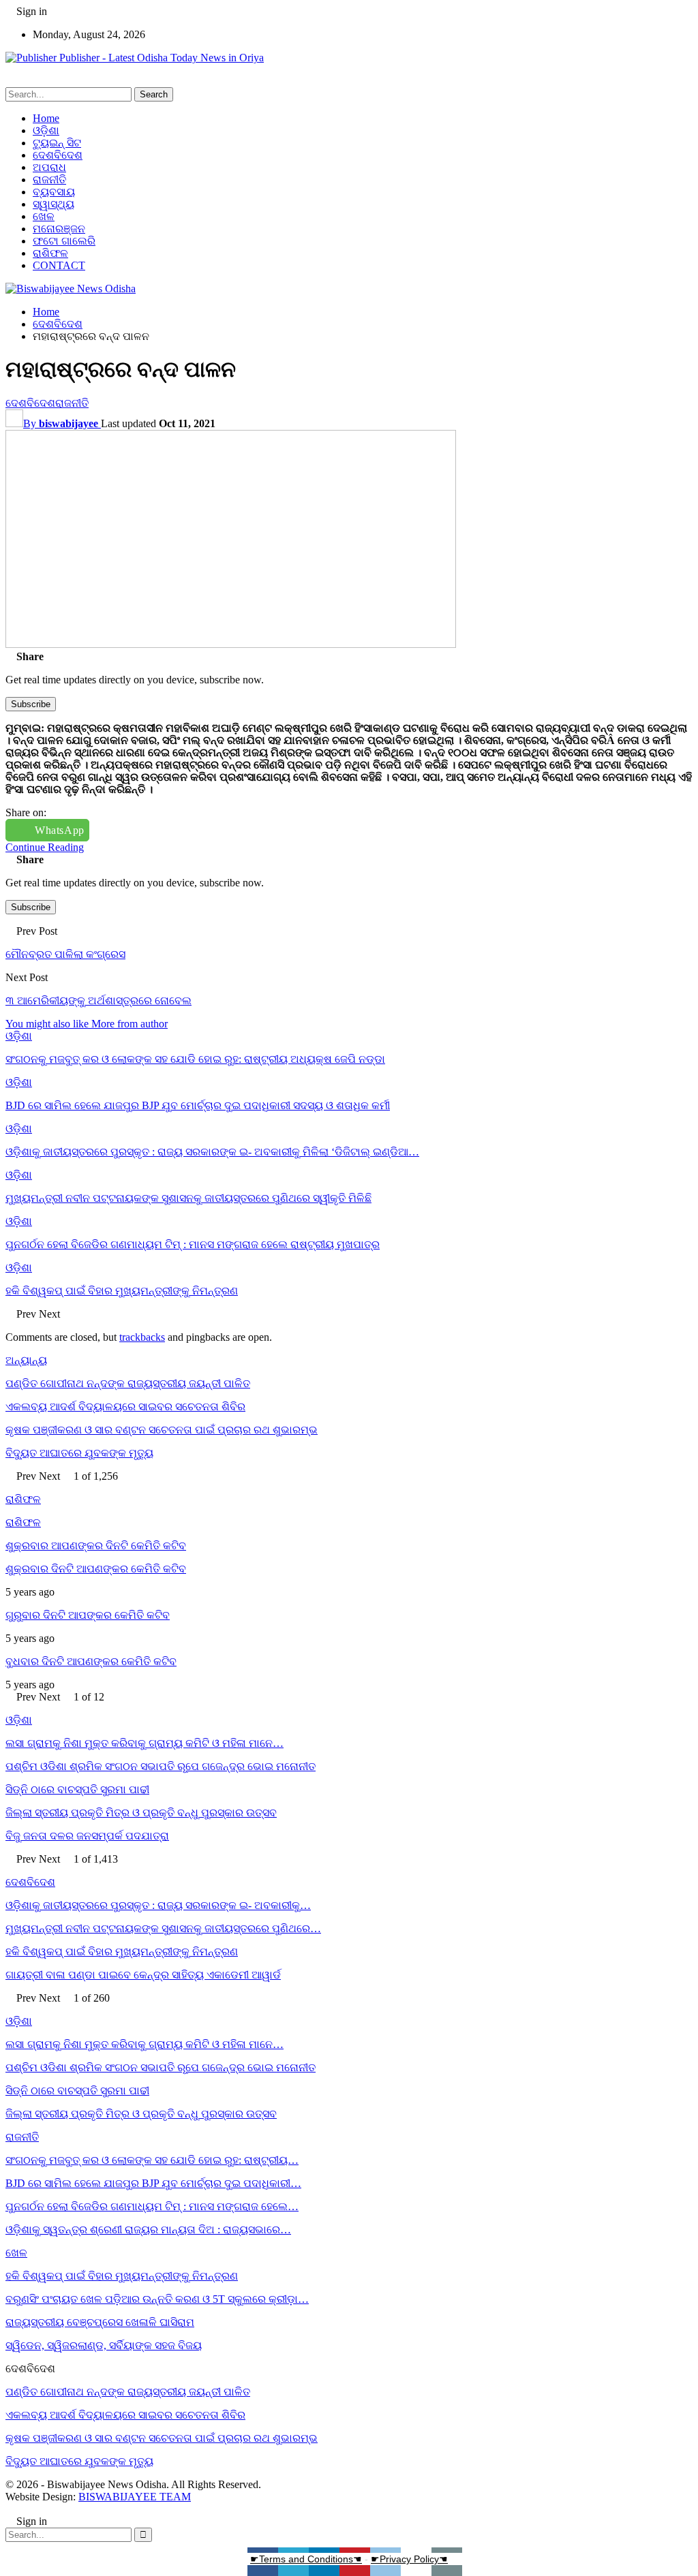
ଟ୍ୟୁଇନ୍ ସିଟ (57, 143)
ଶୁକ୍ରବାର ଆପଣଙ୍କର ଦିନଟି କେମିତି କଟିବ (96, 1546)
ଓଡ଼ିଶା (46, 130)
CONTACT (59, 265)
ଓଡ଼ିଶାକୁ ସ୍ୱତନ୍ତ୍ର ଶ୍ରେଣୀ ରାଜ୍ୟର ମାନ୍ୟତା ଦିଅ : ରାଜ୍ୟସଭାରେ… (148, 2230)
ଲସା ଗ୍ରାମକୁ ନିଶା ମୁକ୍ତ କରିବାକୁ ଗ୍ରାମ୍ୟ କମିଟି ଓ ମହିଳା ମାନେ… (145, 1743)
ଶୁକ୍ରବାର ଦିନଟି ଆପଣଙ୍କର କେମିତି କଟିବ (96, 1569)
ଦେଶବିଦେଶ (58, 155)
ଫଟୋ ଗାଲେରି (64, 241)
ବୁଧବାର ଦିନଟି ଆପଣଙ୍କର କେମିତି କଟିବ (91, 1661)
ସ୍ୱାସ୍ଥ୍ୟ (54, 204)
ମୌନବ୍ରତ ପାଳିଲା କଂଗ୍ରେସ (65, 954)
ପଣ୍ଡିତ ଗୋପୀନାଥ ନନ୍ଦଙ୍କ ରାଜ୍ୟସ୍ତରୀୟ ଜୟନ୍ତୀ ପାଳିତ (128, 1383)
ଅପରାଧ (49, 167)
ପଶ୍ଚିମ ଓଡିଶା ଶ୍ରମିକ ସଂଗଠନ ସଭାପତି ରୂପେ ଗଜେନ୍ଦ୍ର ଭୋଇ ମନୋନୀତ (161, 1766)
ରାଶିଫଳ (50, 253)
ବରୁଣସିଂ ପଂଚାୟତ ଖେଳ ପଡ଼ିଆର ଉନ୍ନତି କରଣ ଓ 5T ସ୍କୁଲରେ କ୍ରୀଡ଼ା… (157, 2299)
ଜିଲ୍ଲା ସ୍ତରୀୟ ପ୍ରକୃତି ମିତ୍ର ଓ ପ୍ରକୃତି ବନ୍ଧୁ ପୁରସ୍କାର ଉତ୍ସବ (141, 1813)
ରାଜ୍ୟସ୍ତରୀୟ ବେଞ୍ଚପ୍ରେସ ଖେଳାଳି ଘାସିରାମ (100, 2322)
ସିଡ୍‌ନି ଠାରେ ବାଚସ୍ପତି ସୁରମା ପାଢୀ (77, 1789)
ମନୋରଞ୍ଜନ (59, 229)
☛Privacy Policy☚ (409, 2559)
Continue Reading (45, 847)
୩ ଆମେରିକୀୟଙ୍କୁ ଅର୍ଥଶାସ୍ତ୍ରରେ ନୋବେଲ (98, 1000)
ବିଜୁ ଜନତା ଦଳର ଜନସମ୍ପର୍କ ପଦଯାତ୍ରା (87, 1836)
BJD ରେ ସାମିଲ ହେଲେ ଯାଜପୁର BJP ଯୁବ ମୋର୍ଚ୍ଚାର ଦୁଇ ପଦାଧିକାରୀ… (153, 2183)
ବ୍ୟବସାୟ (54, 192)
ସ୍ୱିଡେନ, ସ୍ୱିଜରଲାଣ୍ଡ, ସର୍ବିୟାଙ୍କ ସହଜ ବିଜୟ (104, 2345)
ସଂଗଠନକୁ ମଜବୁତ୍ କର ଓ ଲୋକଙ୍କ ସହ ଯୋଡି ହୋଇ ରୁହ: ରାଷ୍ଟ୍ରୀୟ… (152, 2160)
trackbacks (142, 1337)
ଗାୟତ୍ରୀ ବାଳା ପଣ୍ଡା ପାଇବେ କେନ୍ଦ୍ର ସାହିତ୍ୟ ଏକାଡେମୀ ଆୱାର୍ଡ (143, 1975)
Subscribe (31, 704)
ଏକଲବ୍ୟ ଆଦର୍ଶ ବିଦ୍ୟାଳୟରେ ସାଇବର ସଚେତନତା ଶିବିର (125, 1407)
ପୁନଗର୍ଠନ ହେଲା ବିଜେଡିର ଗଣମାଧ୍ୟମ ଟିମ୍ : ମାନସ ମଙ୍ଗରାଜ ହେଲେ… (152, 2206)
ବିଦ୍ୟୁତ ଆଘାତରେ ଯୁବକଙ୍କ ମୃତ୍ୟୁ (79, 1453)
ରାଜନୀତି (49, 180)
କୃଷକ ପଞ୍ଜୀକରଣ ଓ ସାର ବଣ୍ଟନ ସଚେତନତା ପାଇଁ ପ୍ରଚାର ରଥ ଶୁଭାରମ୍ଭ (162, 1430)
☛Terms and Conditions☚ (306, 2559)
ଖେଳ (44, 216)
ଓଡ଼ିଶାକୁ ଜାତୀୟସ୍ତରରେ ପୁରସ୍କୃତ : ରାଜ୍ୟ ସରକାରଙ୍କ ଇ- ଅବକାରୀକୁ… (158, 1905)
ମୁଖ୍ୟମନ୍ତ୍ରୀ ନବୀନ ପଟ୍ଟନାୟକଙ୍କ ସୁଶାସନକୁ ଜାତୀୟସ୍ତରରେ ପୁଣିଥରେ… (163, 1928)
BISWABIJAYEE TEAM (135, 2497)
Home (46, 118)
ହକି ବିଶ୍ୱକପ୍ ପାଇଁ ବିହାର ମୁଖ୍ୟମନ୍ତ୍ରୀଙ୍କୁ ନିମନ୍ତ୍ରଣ (122, 1952)
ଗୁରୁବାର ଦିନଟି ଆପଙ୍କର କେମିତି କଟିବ (88, 1615)
